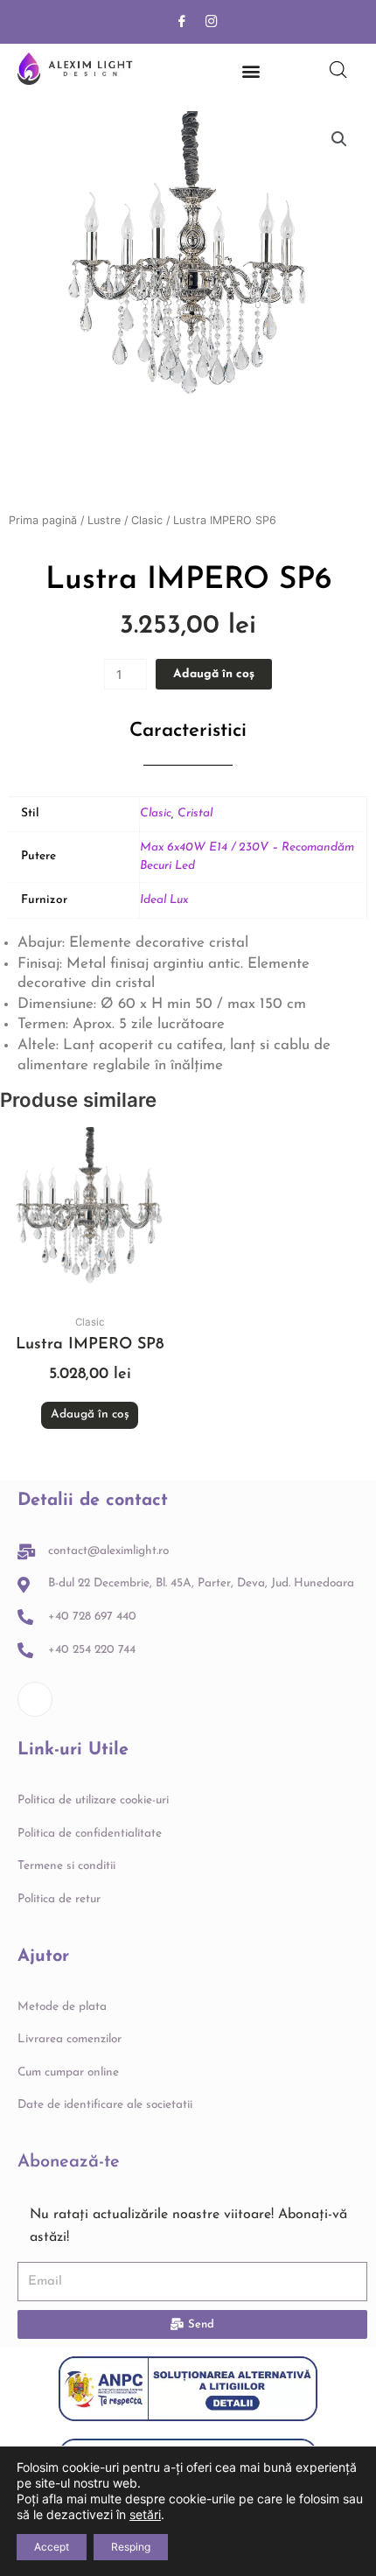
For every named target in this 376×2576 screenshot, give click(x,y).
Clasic (147, 520)
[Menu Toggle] (251, 71)
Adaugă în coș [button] (90, 1414)
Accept (52, 2547)
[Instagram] (212, 22)
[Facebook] (182, 22)
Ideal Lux (164, 900)
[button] (339, 139)
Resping (131, 2547)
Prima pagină (43, 520)
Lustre (104, 520)
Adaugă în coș (214, 674)
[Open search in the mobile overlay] (338, 70)
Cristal (195, 813)
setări (145, 2514)
